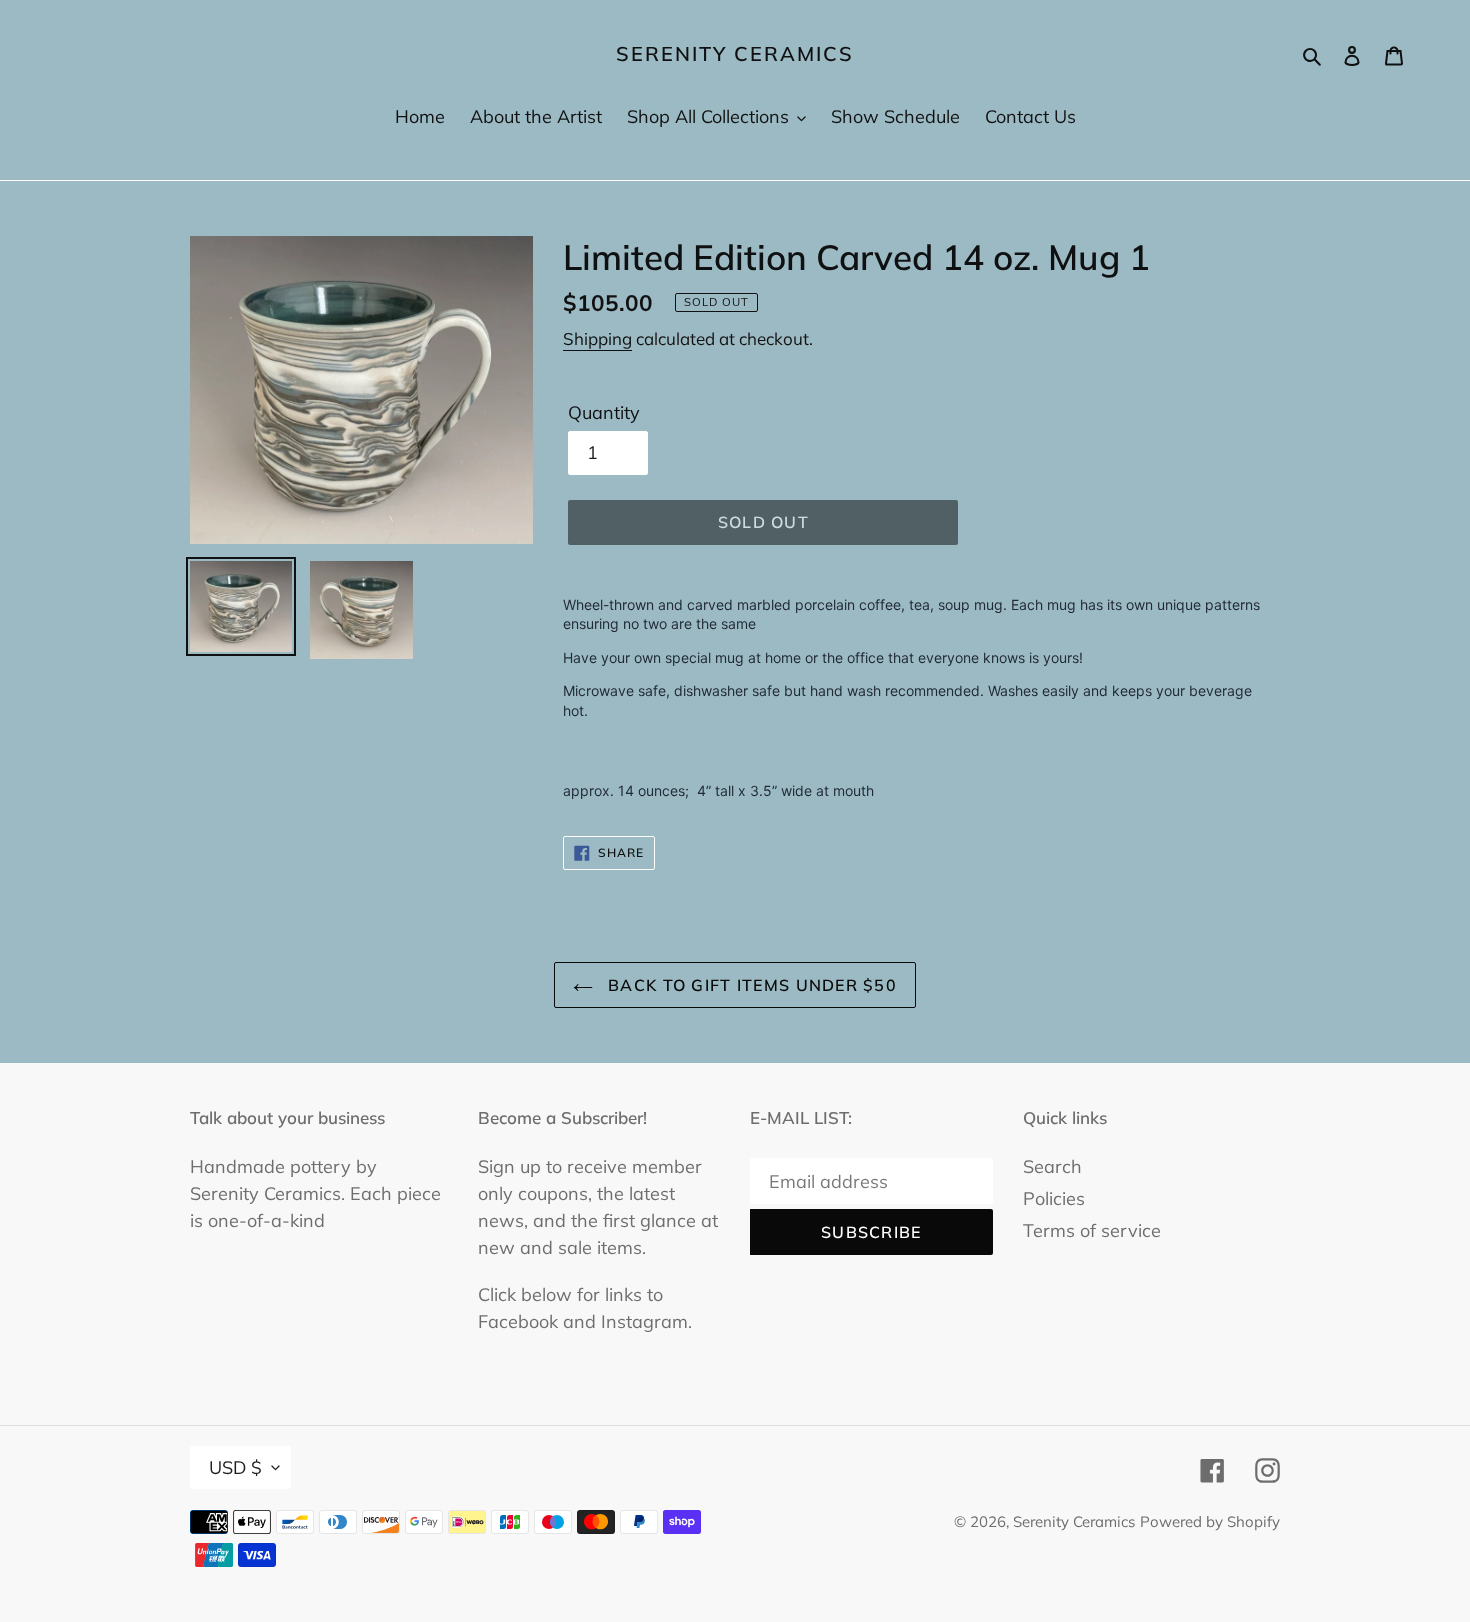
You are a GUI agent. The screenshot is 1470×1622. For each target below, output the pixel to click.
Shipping (597, 338)
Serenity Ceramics (735, 54)
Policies (1054, 1198)
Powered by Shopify (1210, 1521)
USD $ (235, 1467)
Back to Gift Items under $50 (750, 985)
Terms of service (1092, 1230)
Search (1052, 1166)
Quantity (604, 412)
